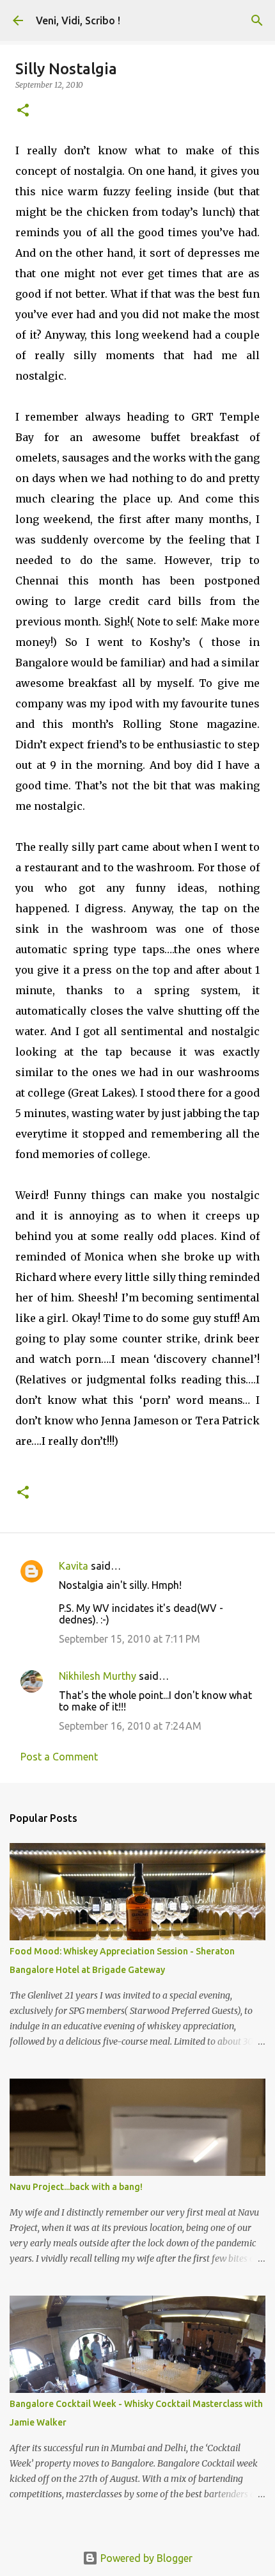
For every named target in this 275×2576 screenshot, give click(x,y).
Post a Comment (59, 1757)
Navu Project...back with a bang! (76, 2187)
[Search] (257, 20)
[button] (23, 111)
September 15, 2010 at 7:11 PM (130, 1639)
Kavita (74, 1566)
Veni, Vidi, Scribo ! (78, 20)
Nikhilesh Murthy (98, 1676)
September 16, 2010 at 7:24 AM (130, 1726)
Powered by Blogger (145, 2558)
